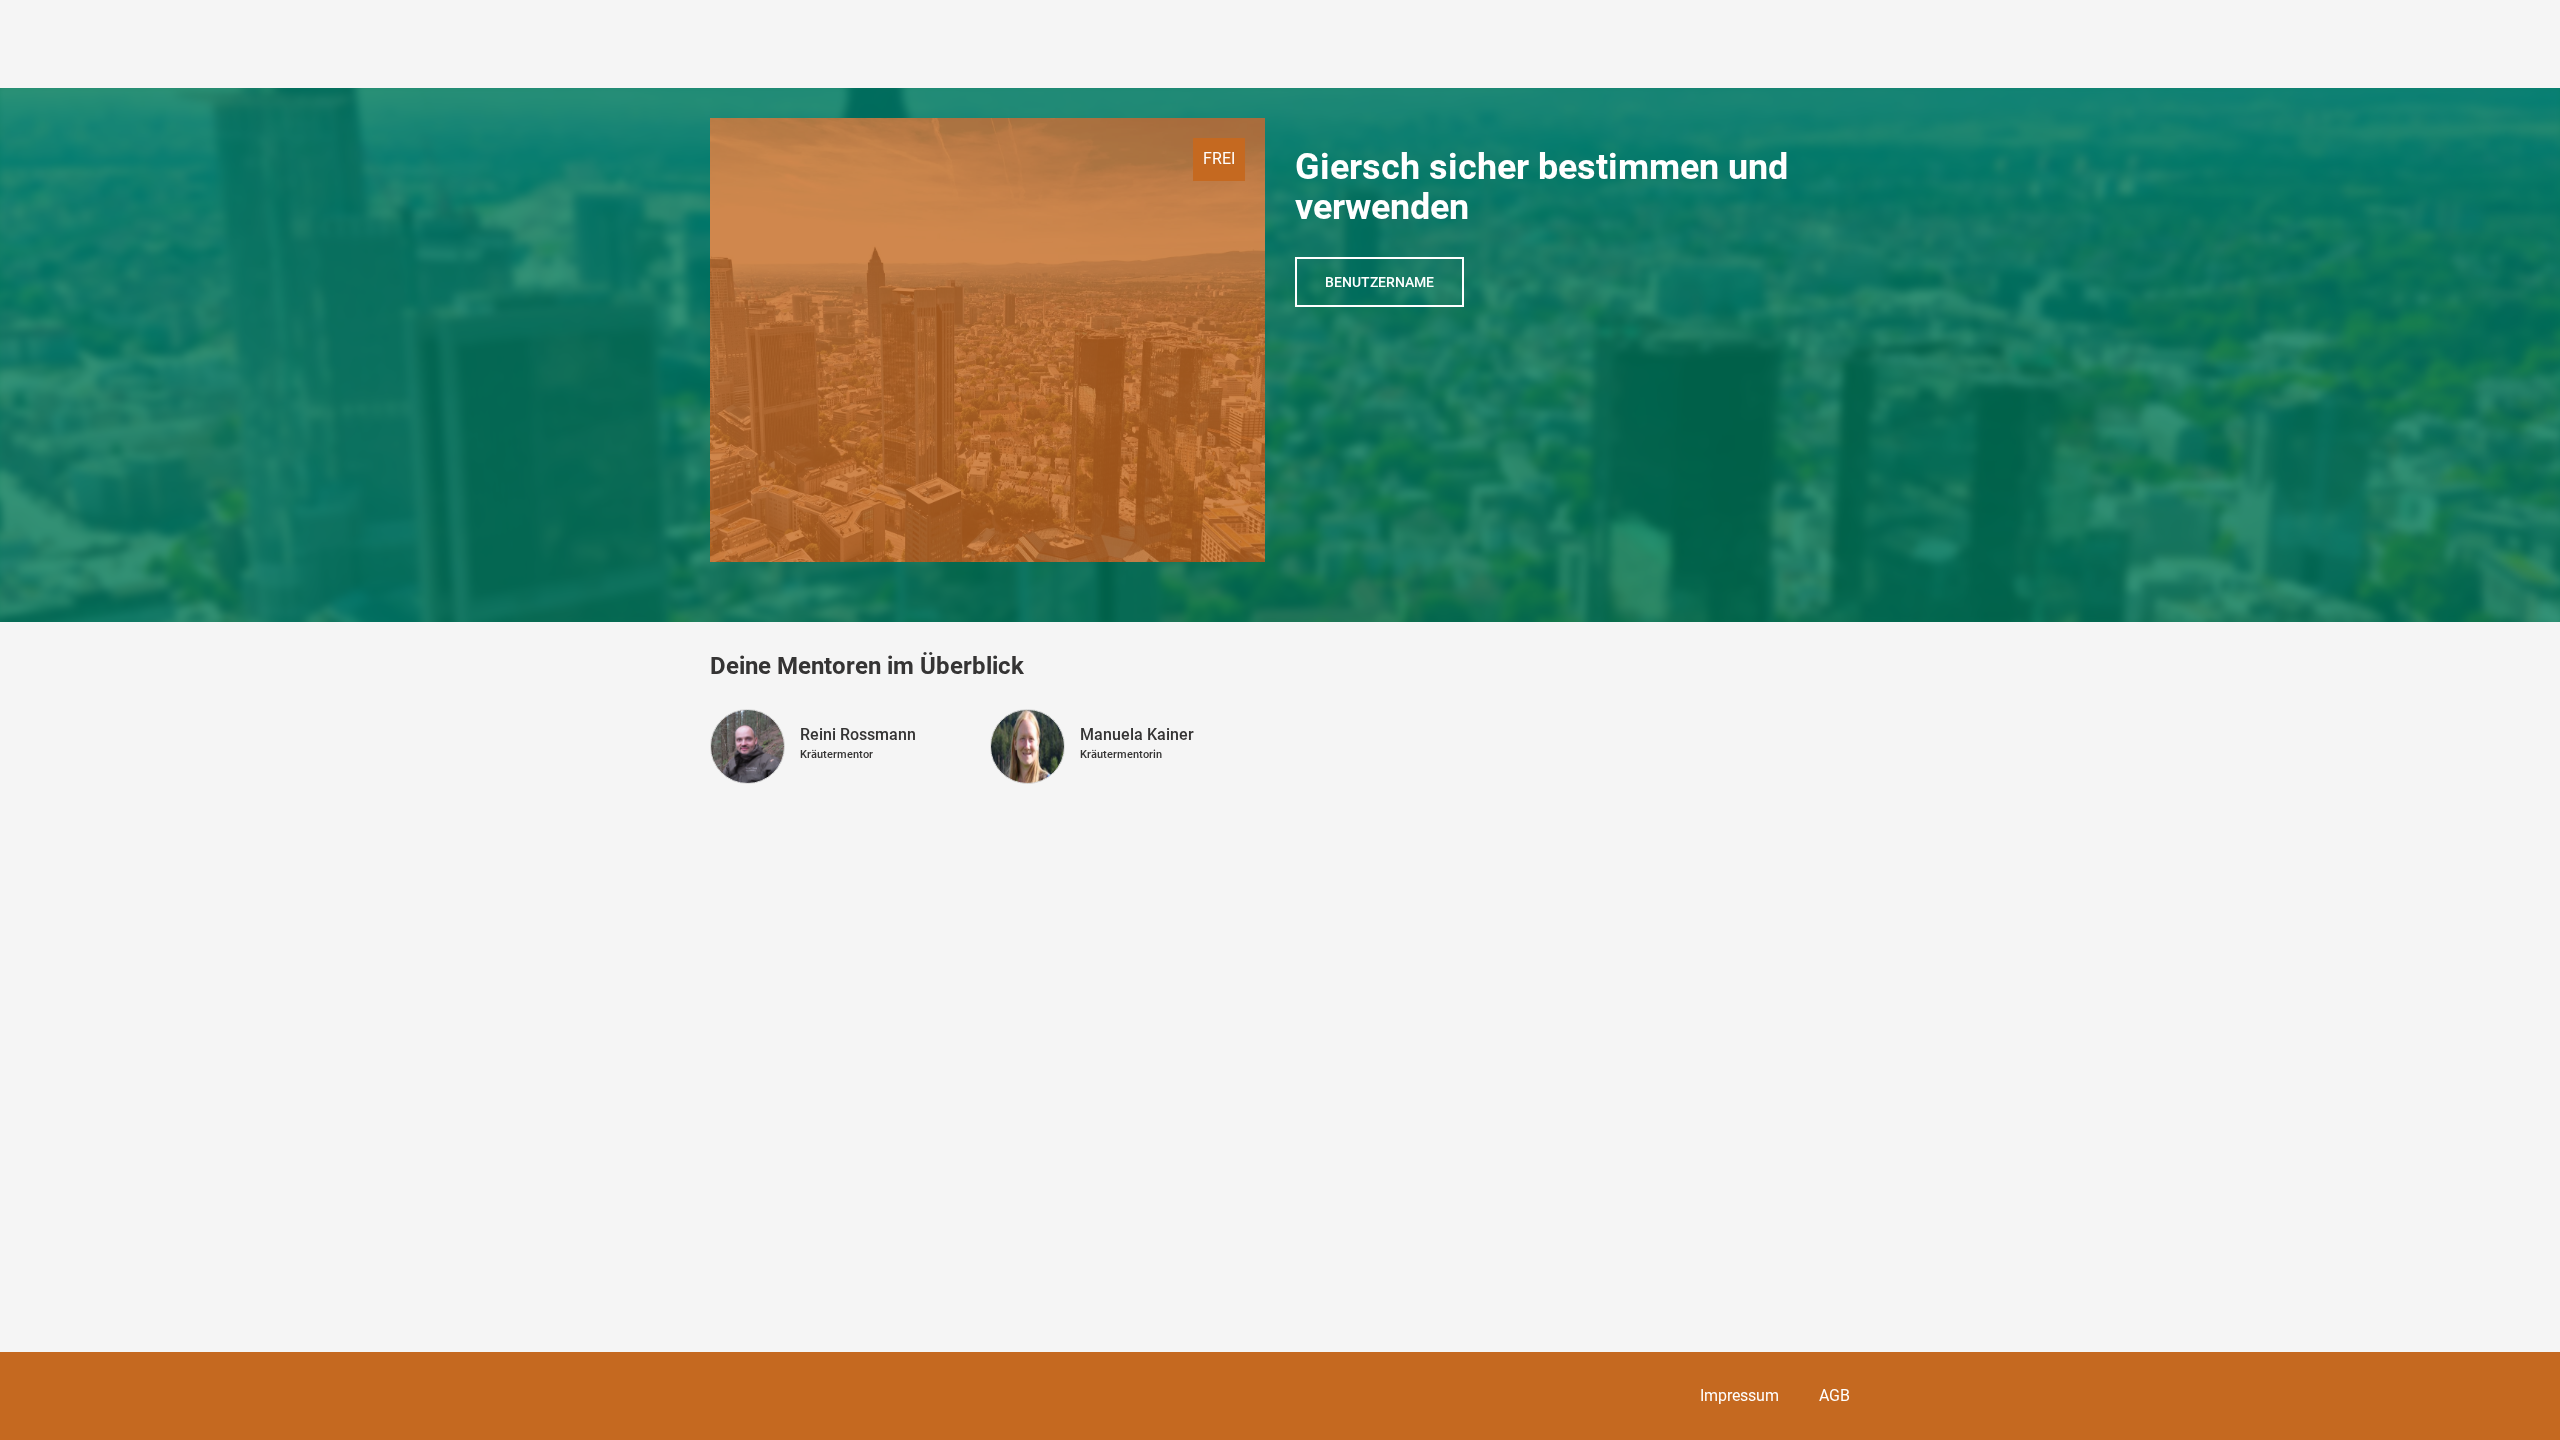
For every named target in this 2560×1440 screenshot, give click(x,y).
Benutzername (1379, 282)
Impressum (1739, 1395)
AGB (1834, 1395)
